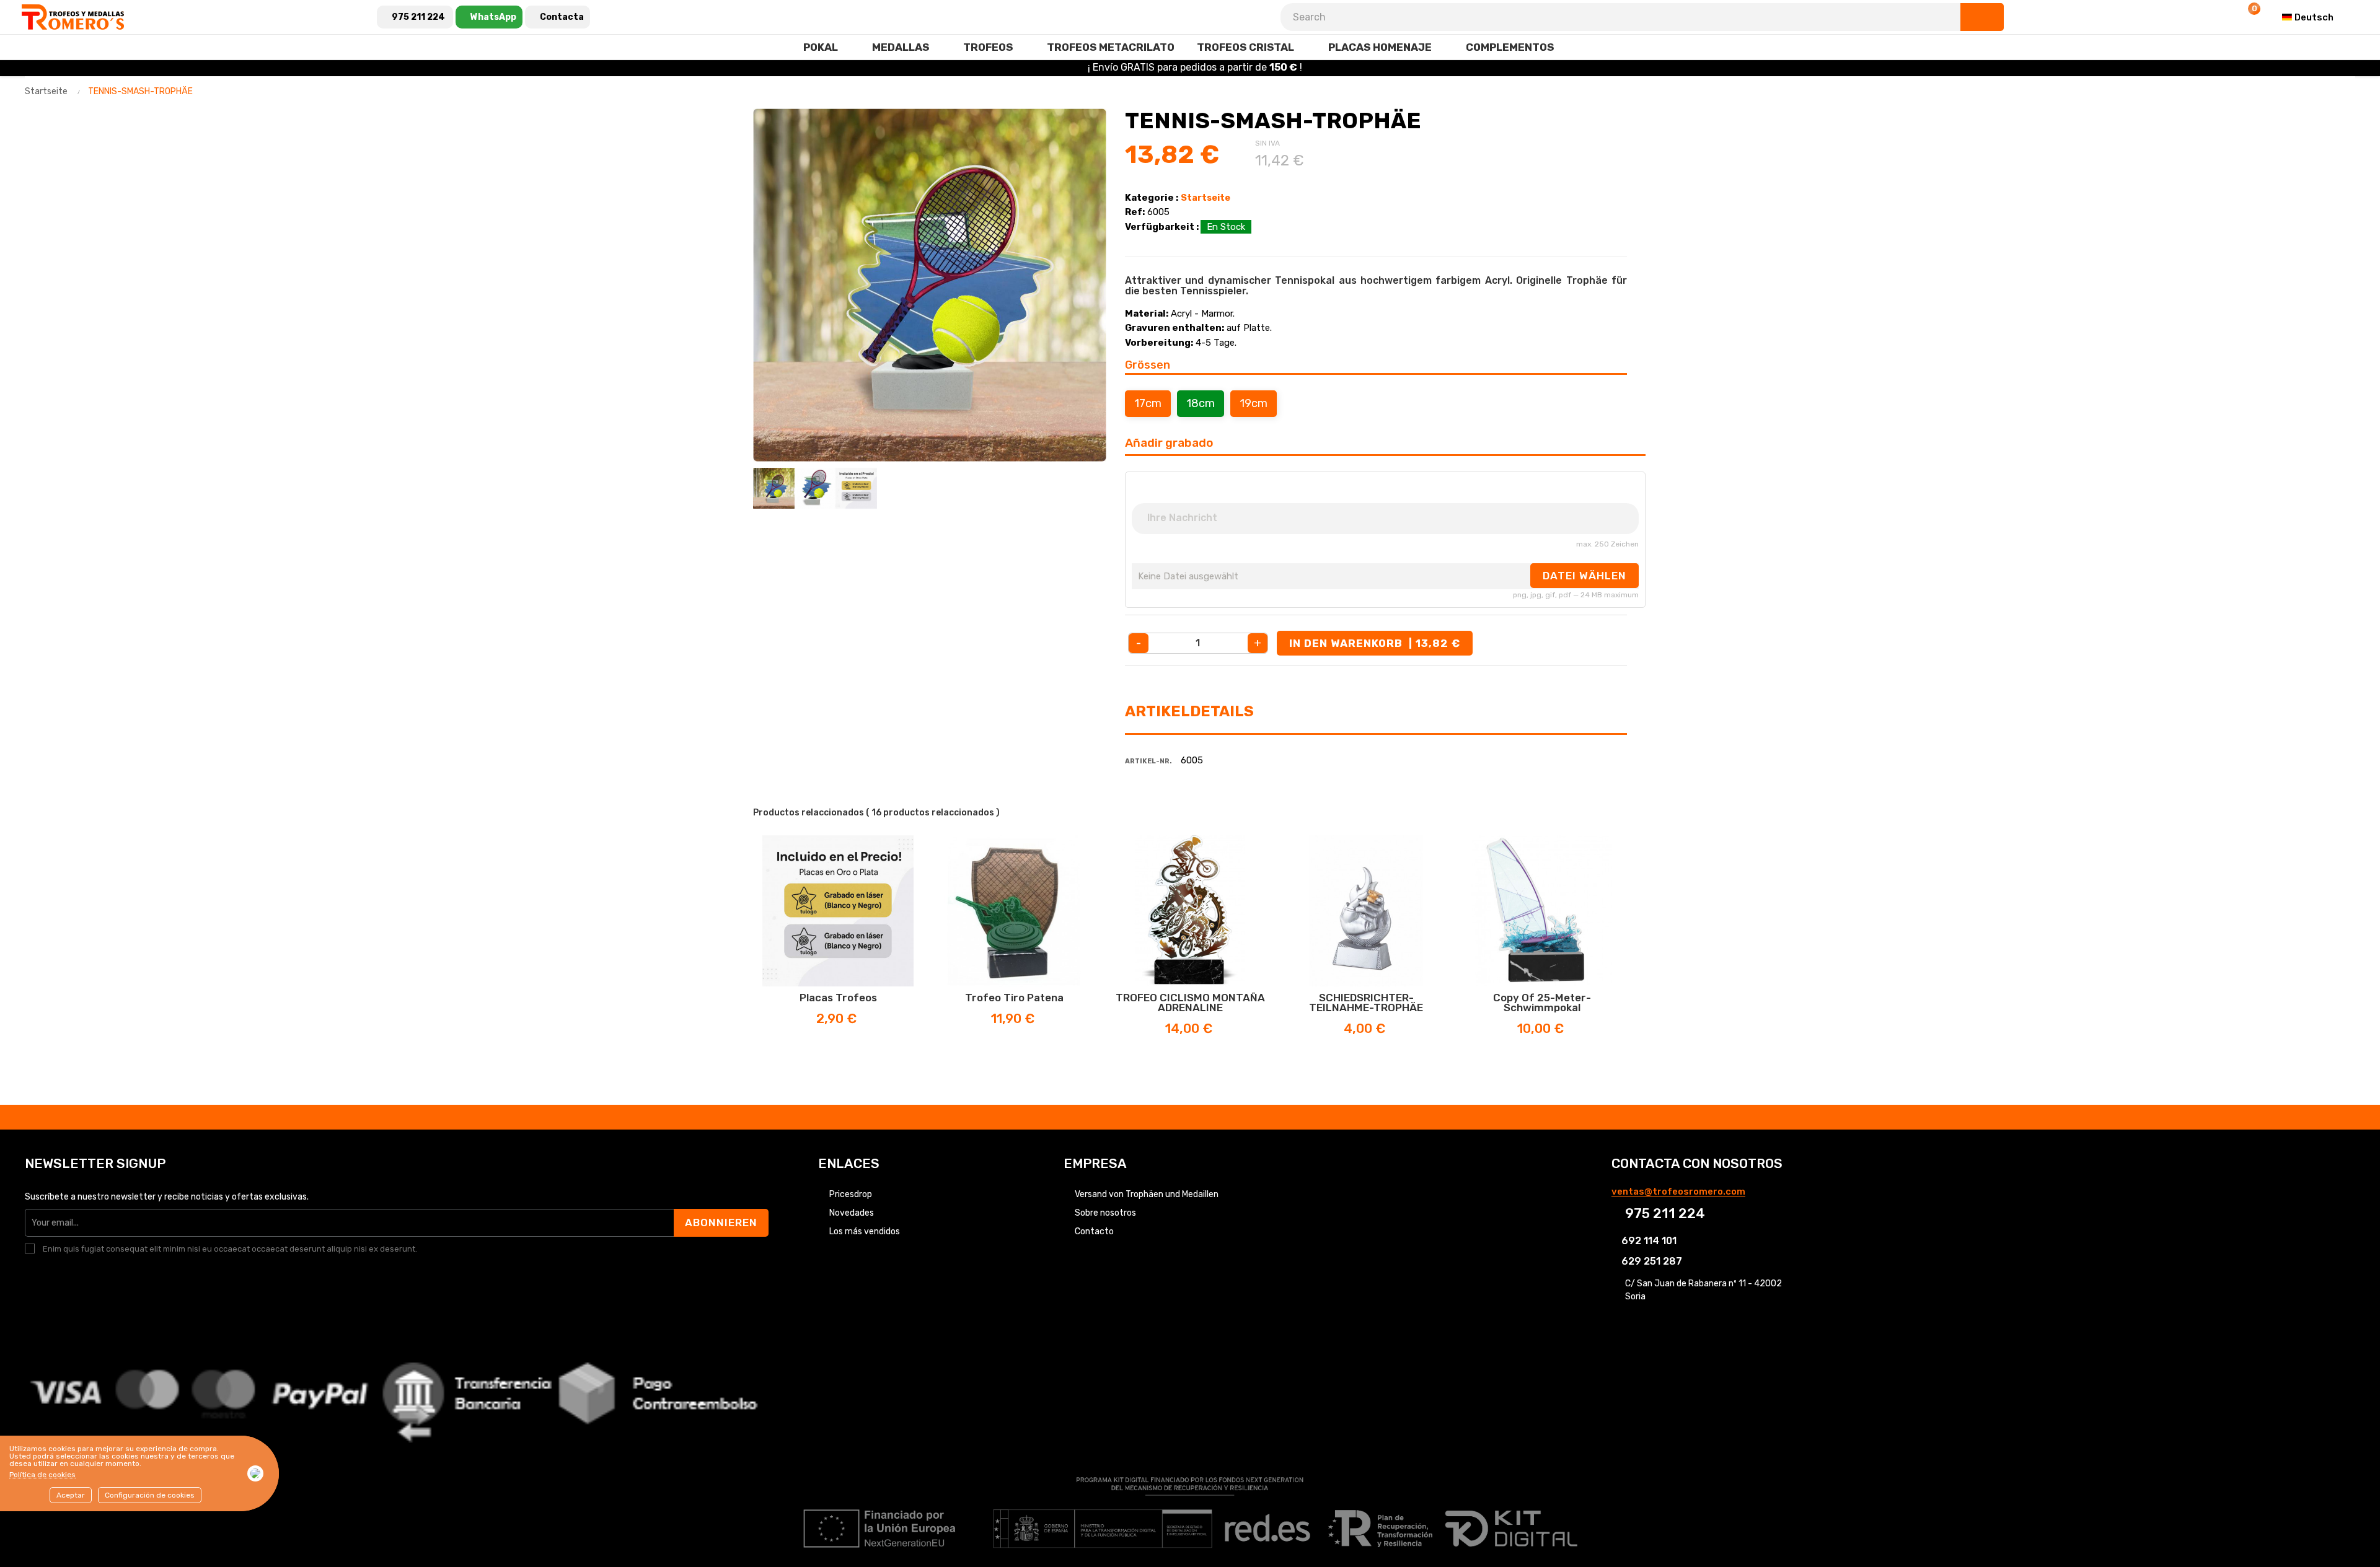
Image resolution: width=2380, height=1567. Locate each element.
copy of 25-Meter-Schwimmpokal (1542, 1003)
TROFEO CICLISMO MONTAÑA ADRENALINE (1190, 1003)
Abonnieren (721, 1222)
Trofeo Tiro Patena (1014, 998)
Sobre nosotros (1105, 1213)
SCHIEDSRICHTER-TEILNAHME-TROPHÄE (1366, 1003)
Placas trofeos (838, 998)
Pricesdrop (851, 1194)
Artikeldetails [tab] (1189, 711)
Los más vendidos (865, 1231)
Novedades (852, 1213)
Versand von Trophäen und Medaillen (1147, 1194)
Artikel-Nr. (1148, 761)
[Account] (2217, 17)
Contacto (1094, 1231)
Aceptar (71, 1495)
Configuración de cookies (150, 1495)
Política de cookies (42, 1475)
